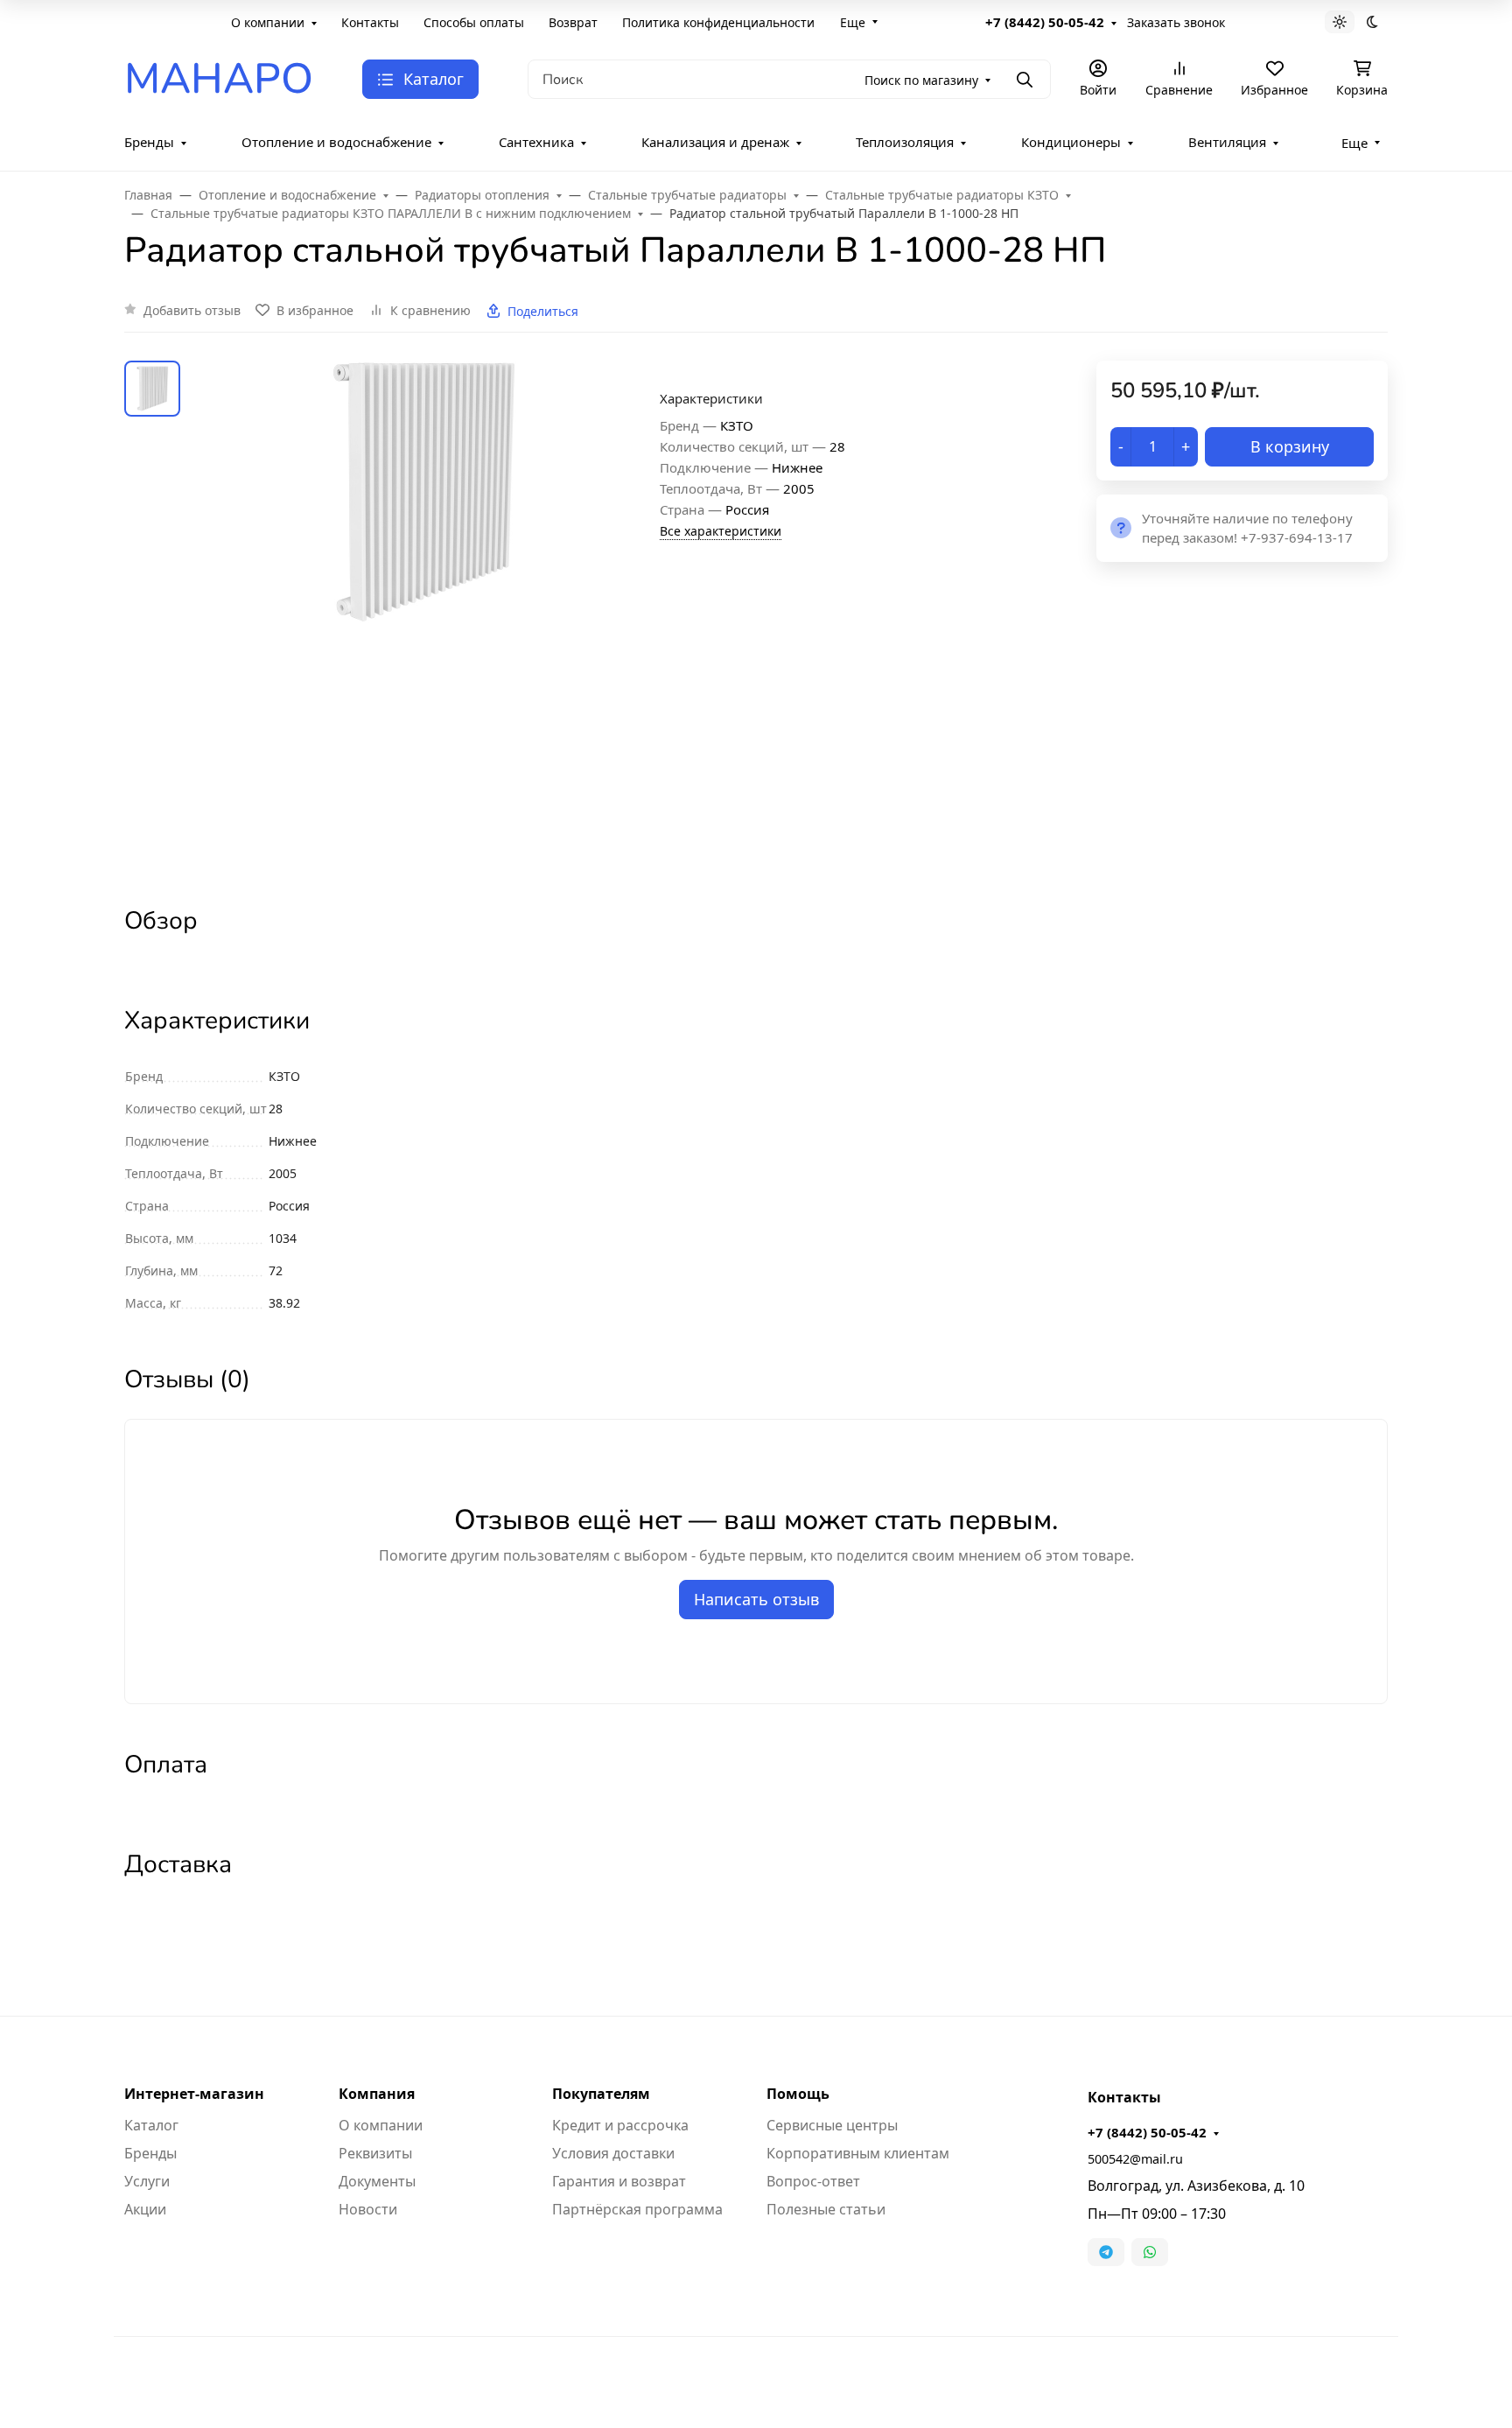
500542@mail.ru (1135, 2159)
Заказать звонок (1176, 22)
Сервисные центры (832, 2125)
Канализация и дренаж (715, 142)
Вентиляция (1227, 142)
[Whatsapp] (1150, 2252)
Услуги (147, 2181)
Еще (853, 22)
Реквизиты (375, 2153)
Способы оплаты (474, 22)
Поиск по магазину (921, 80)
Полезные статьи (826, 2209)
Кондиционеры (1071, 142)
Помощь (798, 2094)
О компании (268, 22)
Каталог (151, 2125)
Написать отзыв (756, 1599)
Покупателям (601, 2094)
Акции (145, 2209)
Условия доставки (613, 2153)
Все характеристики (721, 531)
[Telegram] (1106, 2252)
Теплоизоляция (905, 142)
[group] (423, 618)
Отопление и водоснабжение (336, 142)
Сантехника (536, 142)
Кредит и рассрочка (620, 2125)
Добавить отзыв (192, 310)
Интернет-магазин (194, 2094)
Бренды (149, 142)
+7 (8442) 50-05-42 (1045, 22)
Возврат (573, 22)
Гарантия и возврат (619, 2181)
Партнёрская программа (637, 2209)
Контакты (370, 22)
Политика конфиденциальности (718, 22)
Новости (368, 2209)
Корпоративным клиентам (858, 2153)
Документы (377, 2181)
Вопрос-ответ (813, 2181)
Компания (377, 2094)
